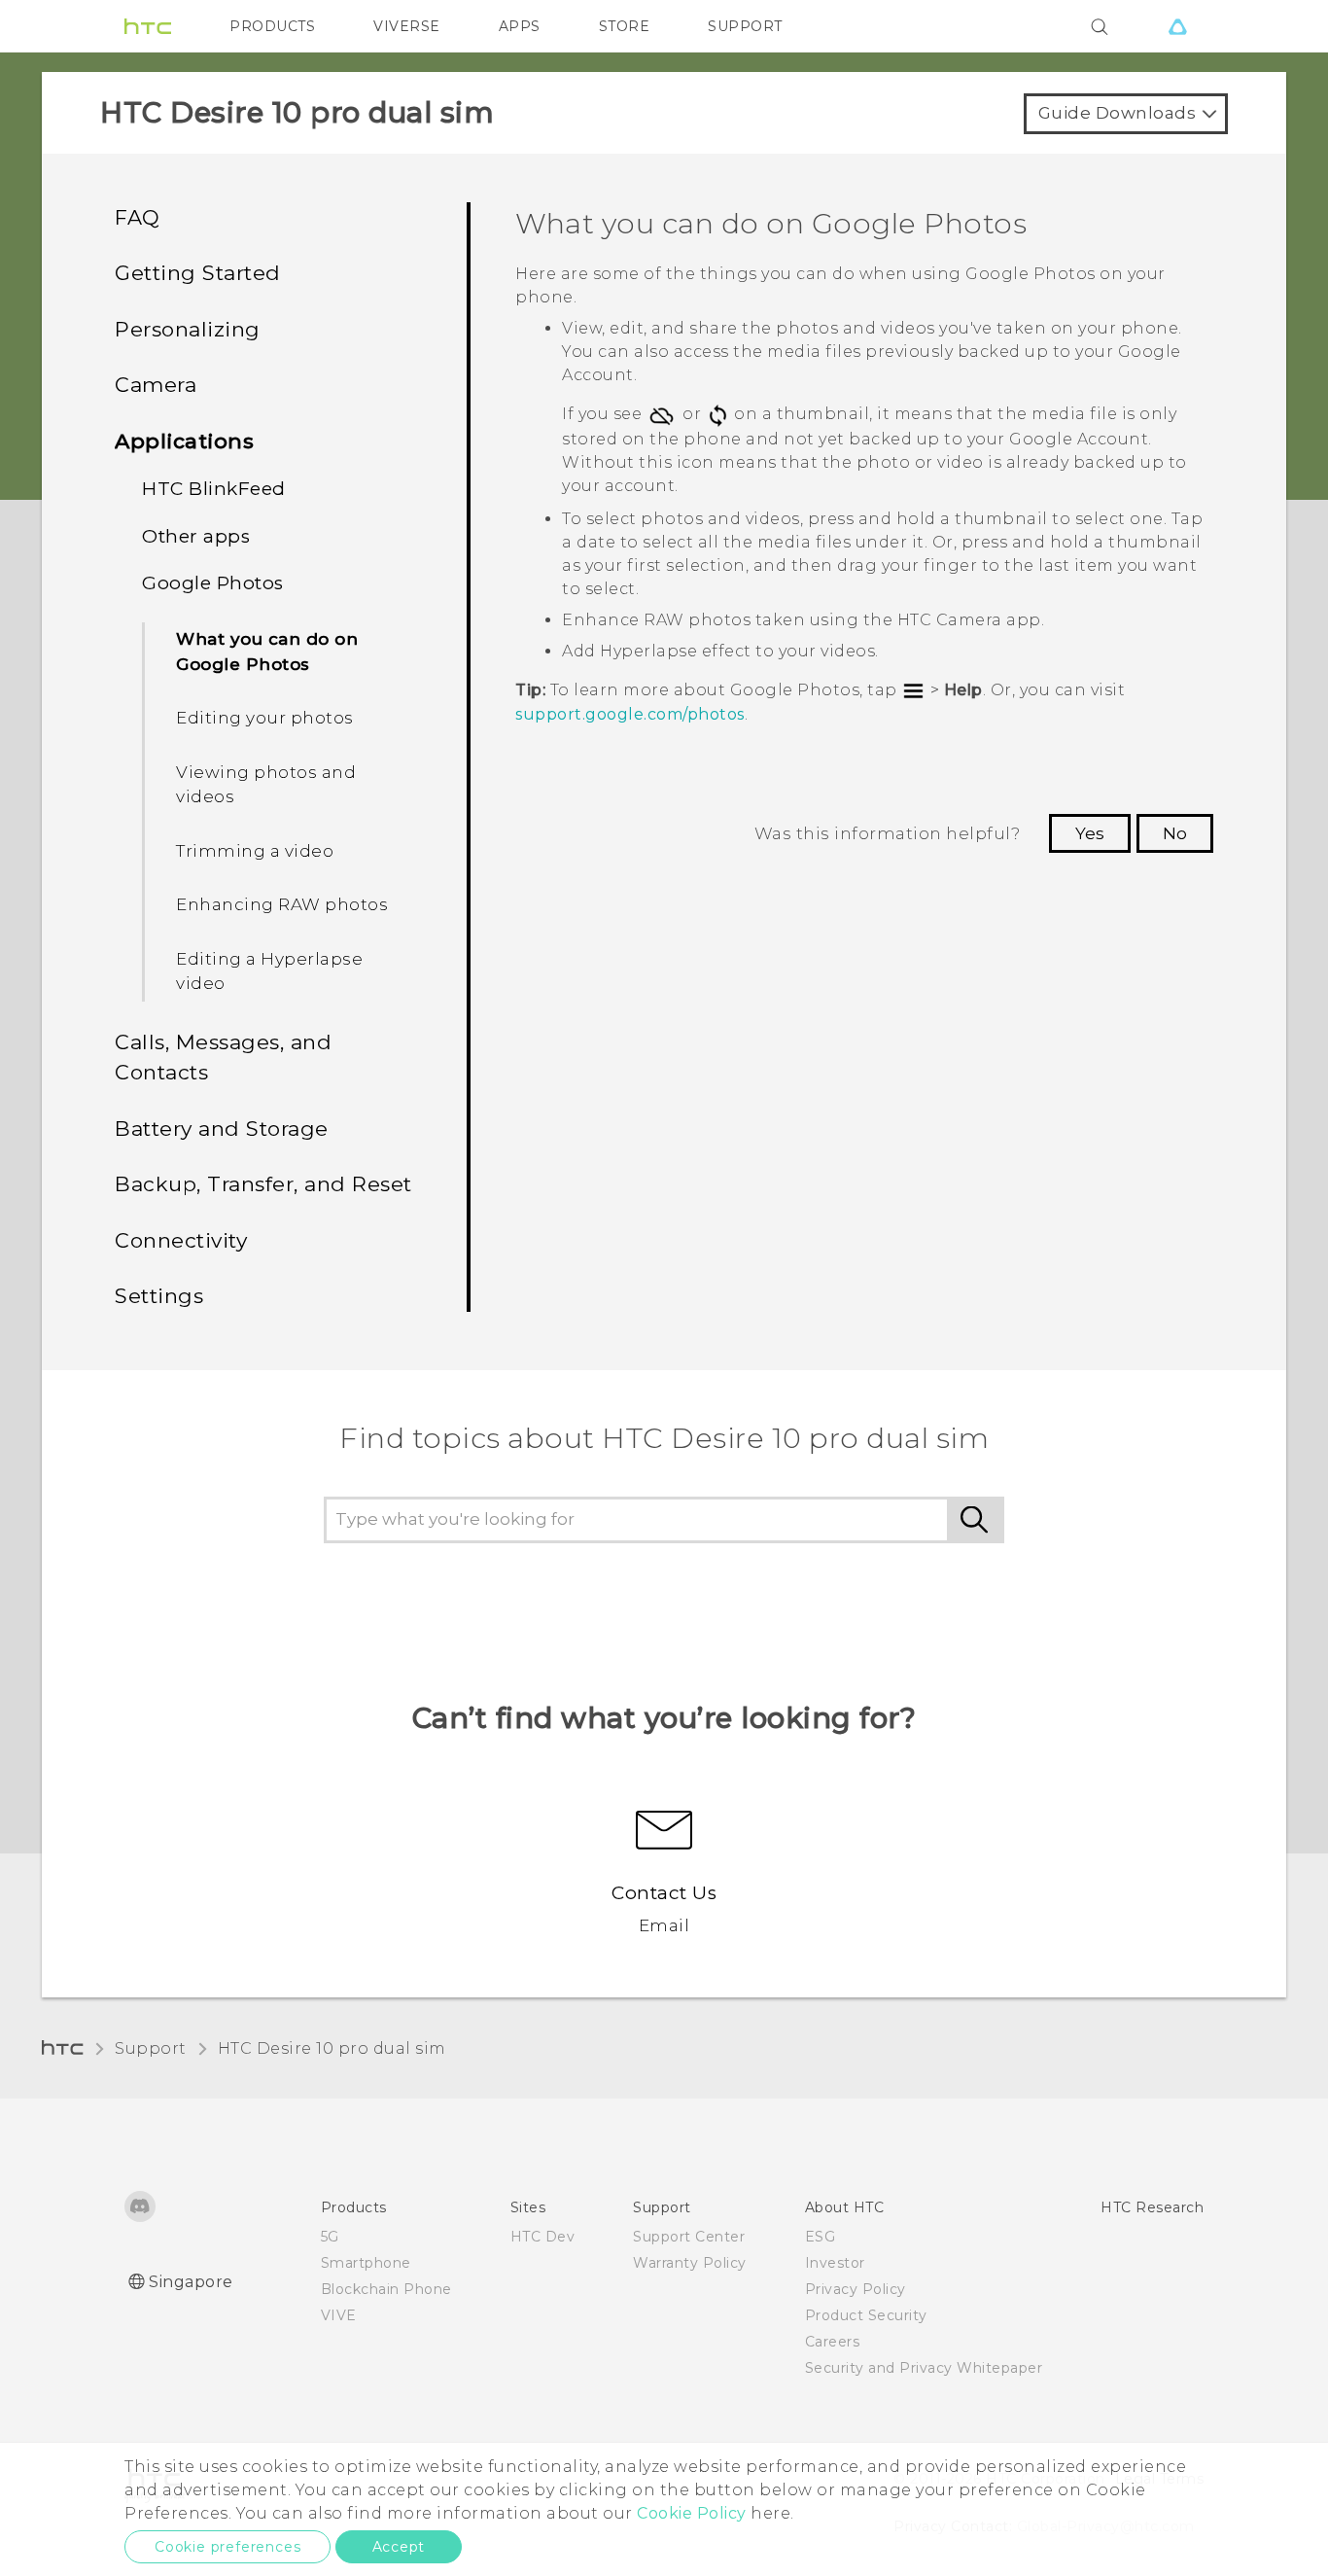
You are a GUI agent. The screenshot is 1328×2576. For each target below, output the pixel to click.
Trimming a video (255, 851)
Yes (1090, 833)
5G (330, 2237)
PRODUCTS (272, 26)
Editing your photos (265, 718)
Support (151, 2048)
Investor (835, 2263)
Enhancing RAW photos (282, 904)
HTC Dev (543, 2237)
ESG (821, 2237)
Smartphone (366, 2263)
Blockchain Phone (386, 2289)
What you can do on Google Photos (267, 652)
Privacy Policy (856, 2289)
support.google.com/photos (630, 714)
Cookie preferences (227, 2547)
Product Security (866, 2315)
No (1175, 833)
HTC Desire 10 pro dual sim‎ (332, 2048)
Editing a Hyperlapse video (269, 971)
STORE (625, 26)
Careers (833, 2342)
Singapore (191, 2282)
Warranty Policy (690, 2263)
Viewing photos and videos (266, 785)
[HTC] (148, 26)
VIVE (339, 2315)
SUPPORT (745, 26)
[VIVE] (1177, 26)
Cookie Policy (692, 2513)
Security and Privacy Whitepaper (924, 2368)
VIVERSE (407, 26)
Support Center (689, 2237)
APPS (520, 26)
